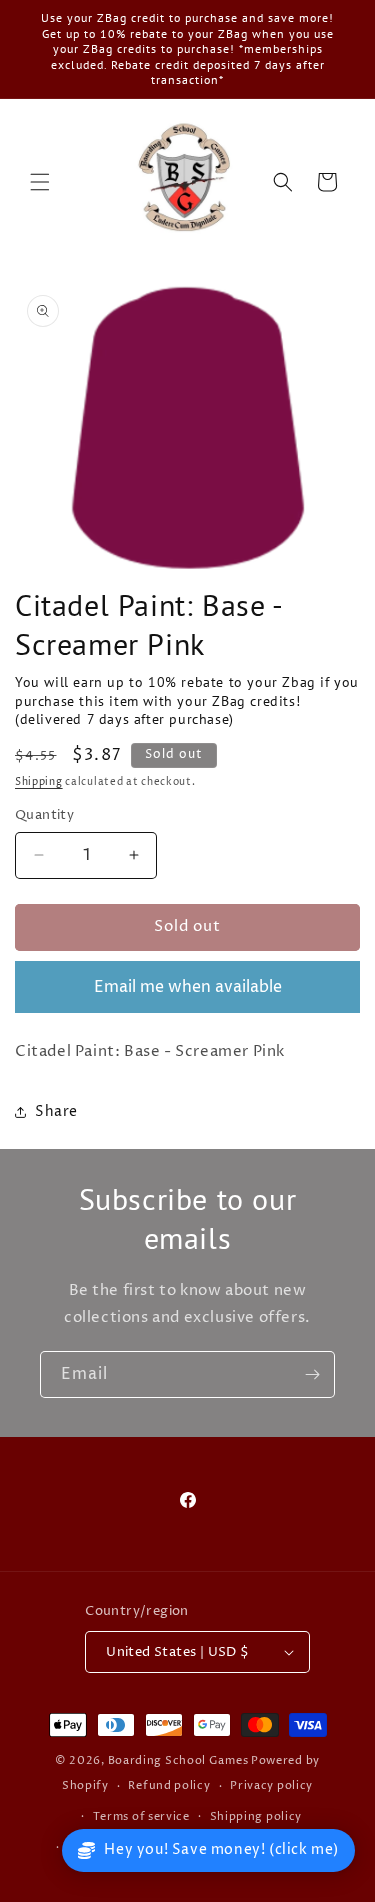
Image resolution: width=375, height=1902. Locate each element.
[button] (40, 182)
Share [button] (56, 1111)
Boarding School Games (178, 1760)
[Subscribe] (312, 1374)
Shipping (39, 782)
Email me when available (188, 987)
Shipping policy (256, 1816)
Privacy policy (271, 1785)
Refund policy (169, 1785)
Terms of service (141, 1816)
